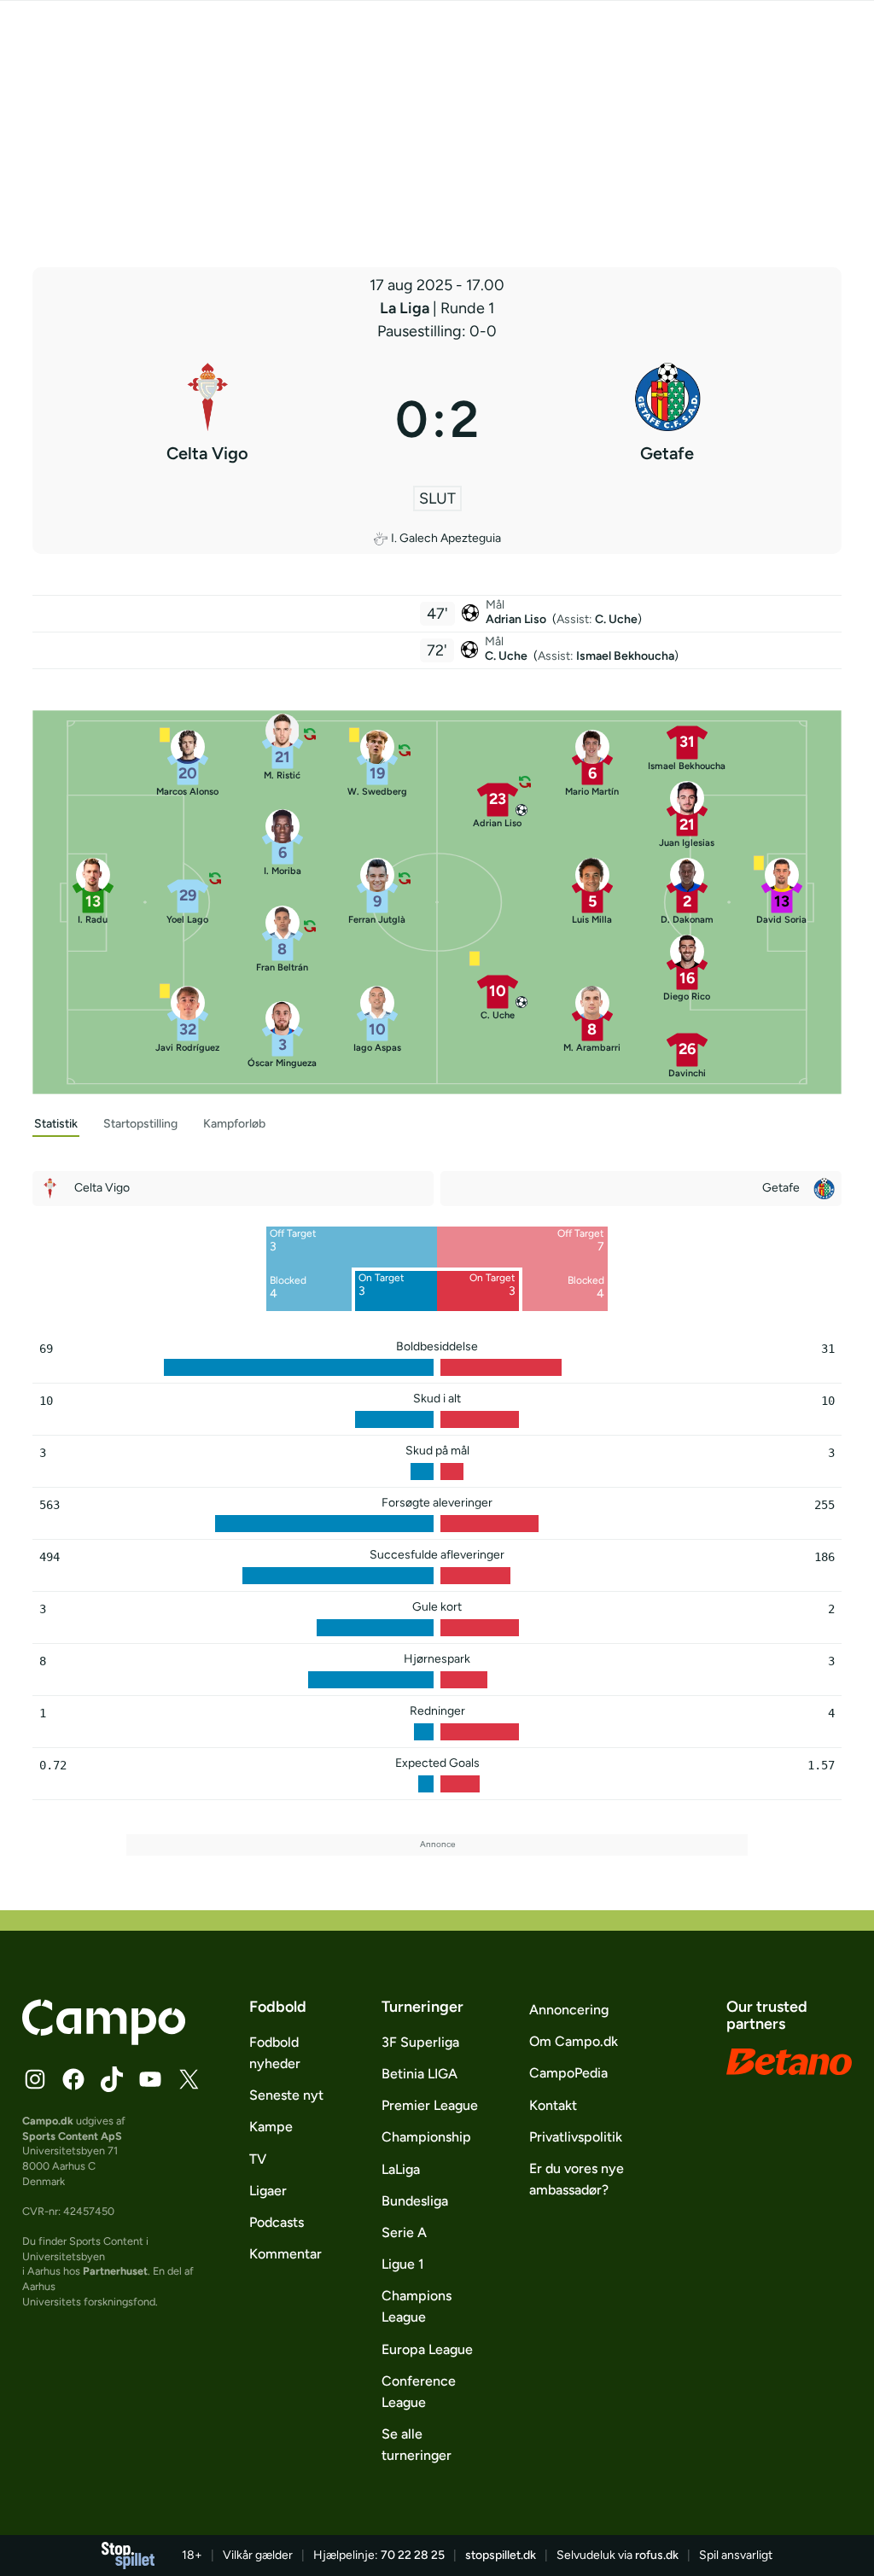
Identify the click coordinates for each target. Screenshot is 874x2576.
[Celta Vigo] (207, 419)
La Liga (406, 308)
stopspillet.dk (501, 2555)
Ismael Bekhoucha (625, 656)
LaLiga (401, 2169)
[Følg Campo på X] (189, 2079)
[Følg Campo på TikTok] (112, 2079)
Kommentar (286, 2254)
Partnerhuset (115, 2271)
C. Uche (616, 619)
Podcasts (277, 2222)
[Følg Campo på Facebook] (73, 2079)
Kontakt (553, 2105)
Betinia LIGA (420, 2074)
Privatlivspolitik (576, 2137)
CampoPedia (568, 2073)
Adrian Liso (517, 619)
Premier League (430, 2105)
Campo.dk (48, 2121)
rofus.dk (657, 2555)
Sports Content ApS (72, 2136)
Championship (426, 2137)
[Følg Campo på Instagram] (35, 2079)
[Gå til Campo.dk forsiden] (104, 2040)
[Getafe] (667, 419)
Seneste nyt (286, 2095)
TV (258, 2159)
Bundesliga (415, 2201)
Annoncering (569, 2010)
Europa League (427, 2349)
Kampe (271, 2127)
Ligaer (268, 2191)
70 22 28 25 (413, 2555)
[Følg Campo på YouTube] (150, 2079)
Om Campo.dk (574, 2041)
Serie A (404, 2232)
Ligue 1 (403, 2264)
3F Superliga (420, 2042)
